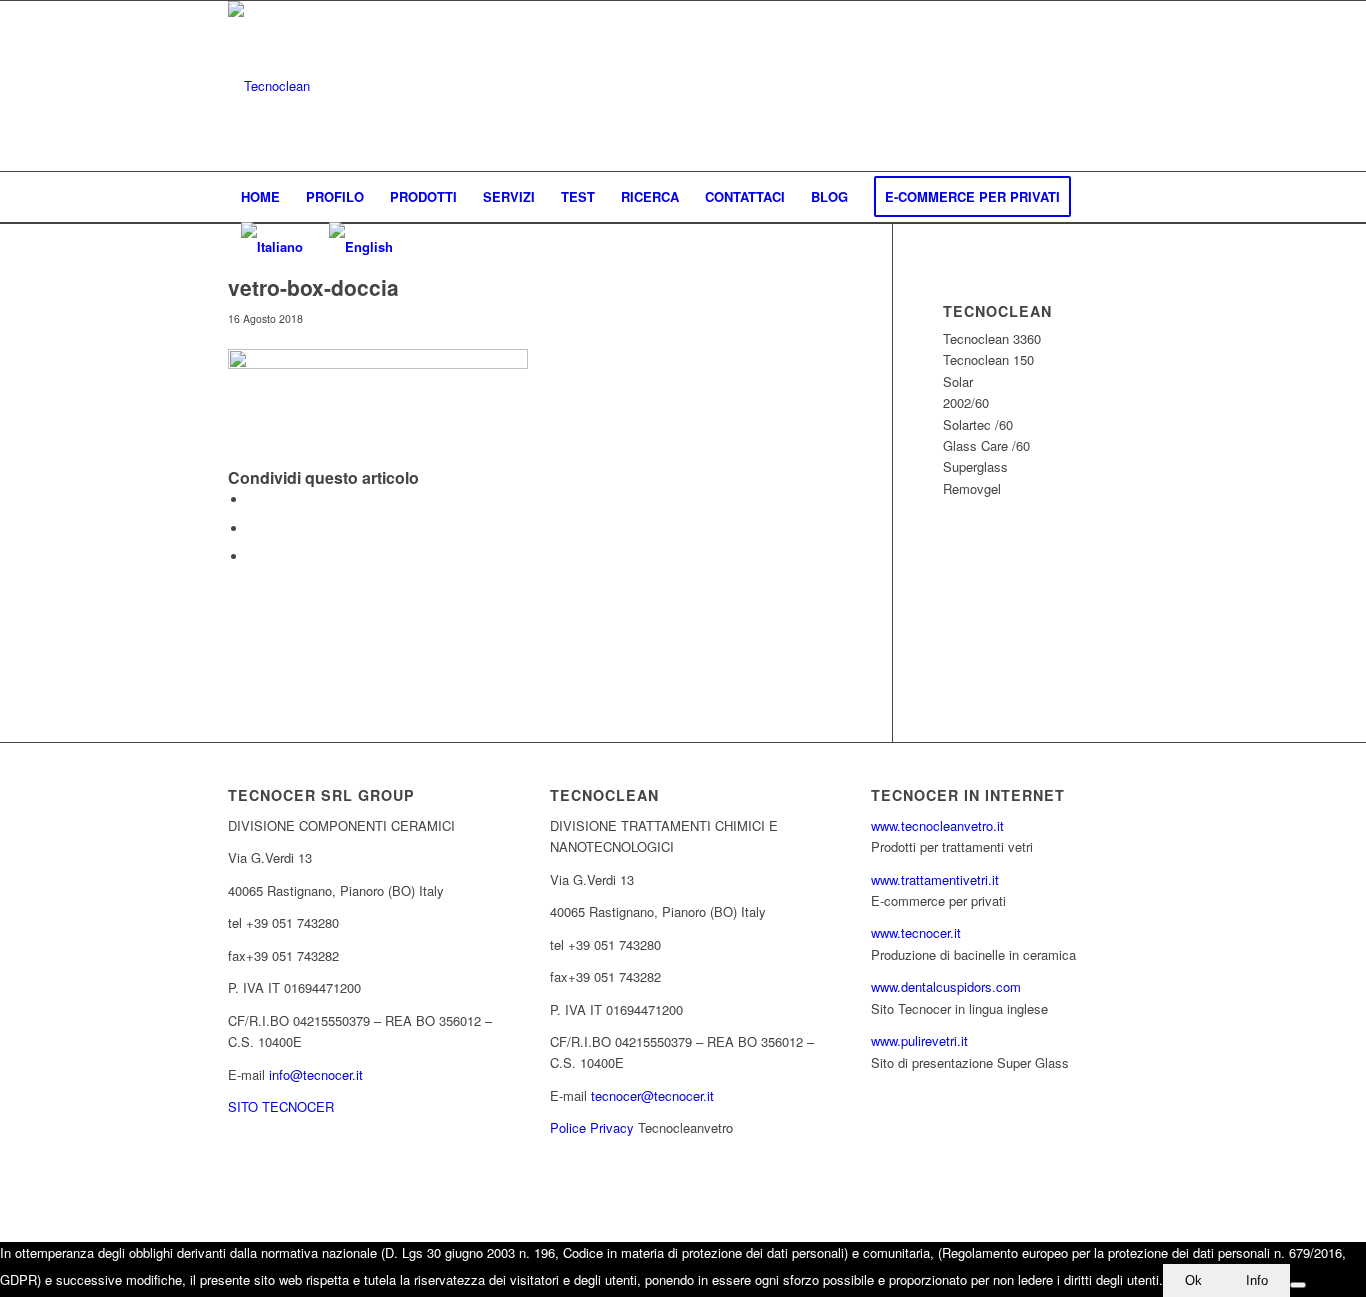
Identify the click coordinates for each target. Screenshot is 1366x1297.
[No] (1298, 1285)
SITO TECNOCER (281, 1106)
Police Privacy (592, 1127)
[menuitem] (260, 197)
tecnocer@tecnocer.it (652, 1095)
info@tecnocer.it (316, 1074)
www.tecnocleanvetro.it (937, 825)
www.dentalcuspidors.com (946, 986)
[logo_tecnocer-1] (269, 86)
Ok (1193, 1280)
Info (1257, 1280)
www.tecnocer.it (916, 932)
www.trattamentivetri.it (935, 879)
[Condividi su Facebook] (253, 499)
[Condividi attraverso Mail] (253, 556)
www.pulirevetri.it (919, 1040)
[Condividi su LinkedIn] (253, 528)
